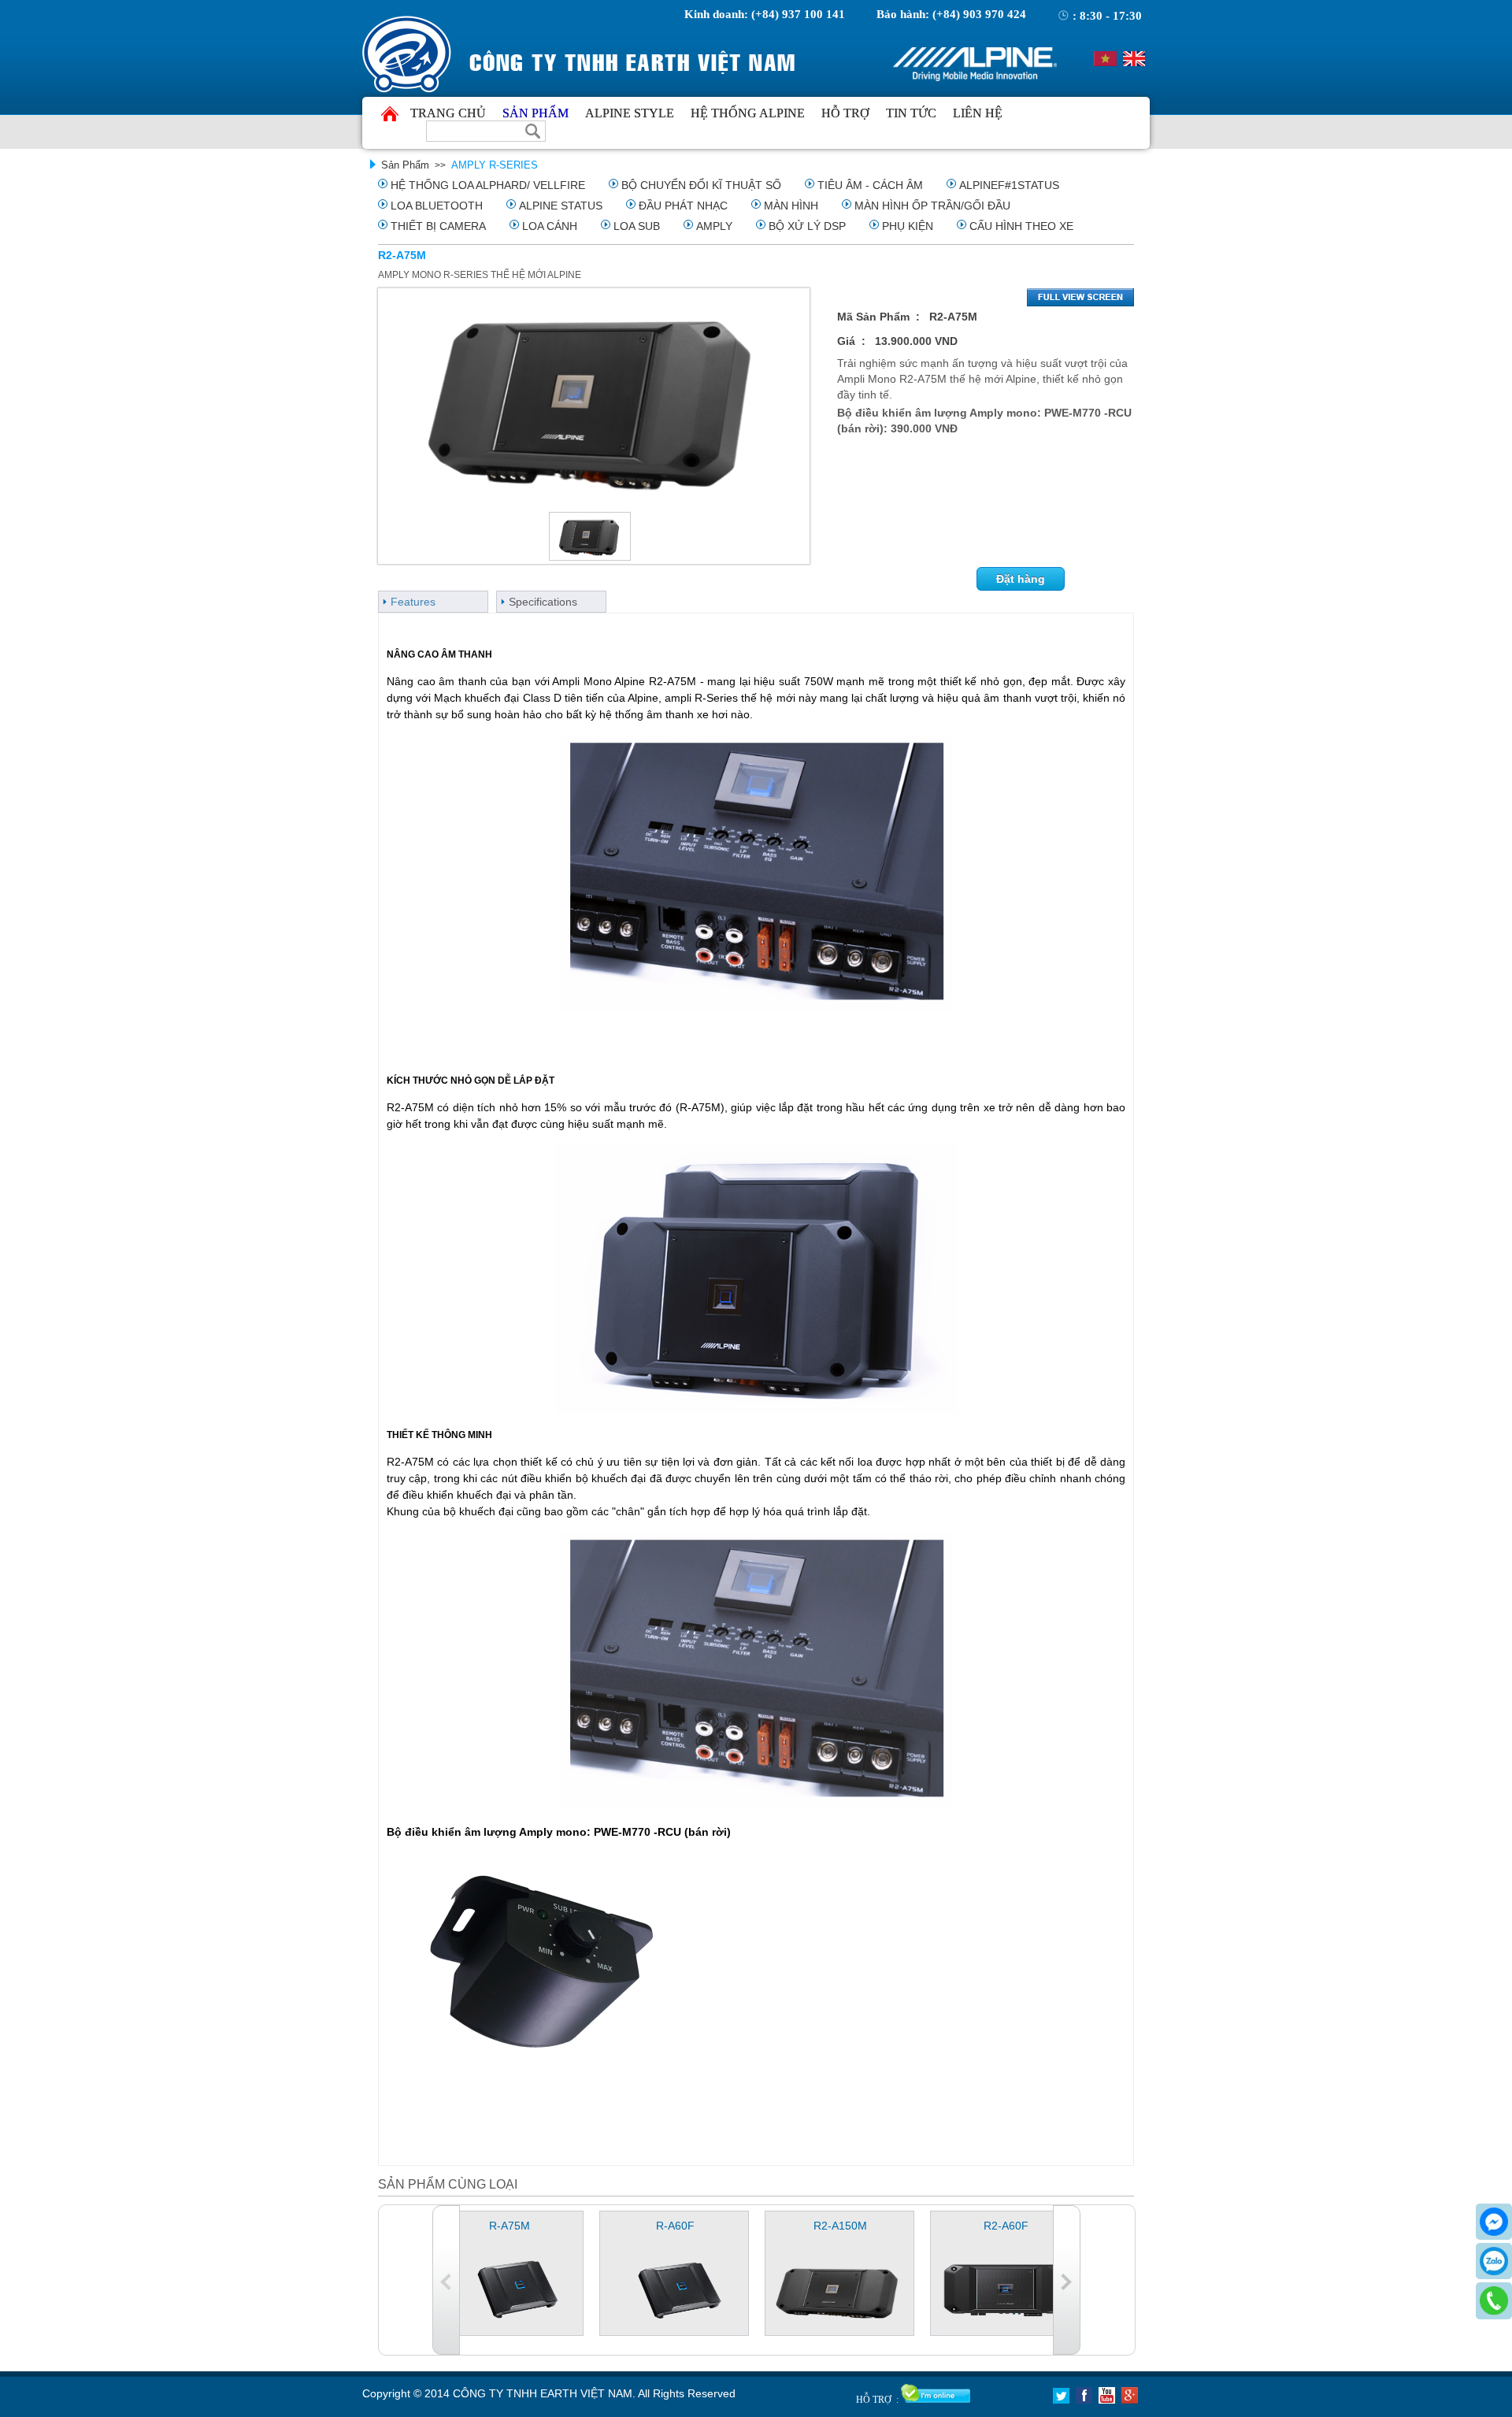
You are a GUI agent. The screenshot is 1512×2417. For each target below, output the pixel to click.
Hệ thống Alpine (748, 113)
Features (413, 602)
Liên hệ (978, 113)
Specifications (543, 602)
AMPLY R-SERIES (495, 165)
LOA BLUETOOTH (437, 206)
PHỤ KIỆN (908, 226)
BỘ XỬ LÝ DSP (807, 226)
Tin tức (911, 113)
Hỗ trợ (845, 113)
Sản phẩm (535, 113)
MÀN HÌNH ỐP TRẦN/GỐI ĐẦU (932, 206)
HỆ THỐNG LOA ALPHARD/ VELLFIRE (488, 185)
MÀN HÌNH (791, 206)
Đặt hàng (1021, 579)
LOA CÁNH (550, 226)
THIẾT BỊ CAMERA (438, 226)
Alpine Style (630, 113)
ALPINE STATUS (561, 206)
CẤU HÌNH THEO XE (1021, 226)
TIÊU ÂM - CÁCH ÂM (870, 185)
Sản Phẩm (405, 165)
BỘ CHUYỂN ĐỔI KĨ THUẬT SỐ (701, 185)
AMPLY (714, 226)
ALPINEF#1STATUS (1009, 185)
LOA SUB (637, 226)
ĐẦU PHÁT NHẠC (683, 206)
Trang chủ (448, 113)
